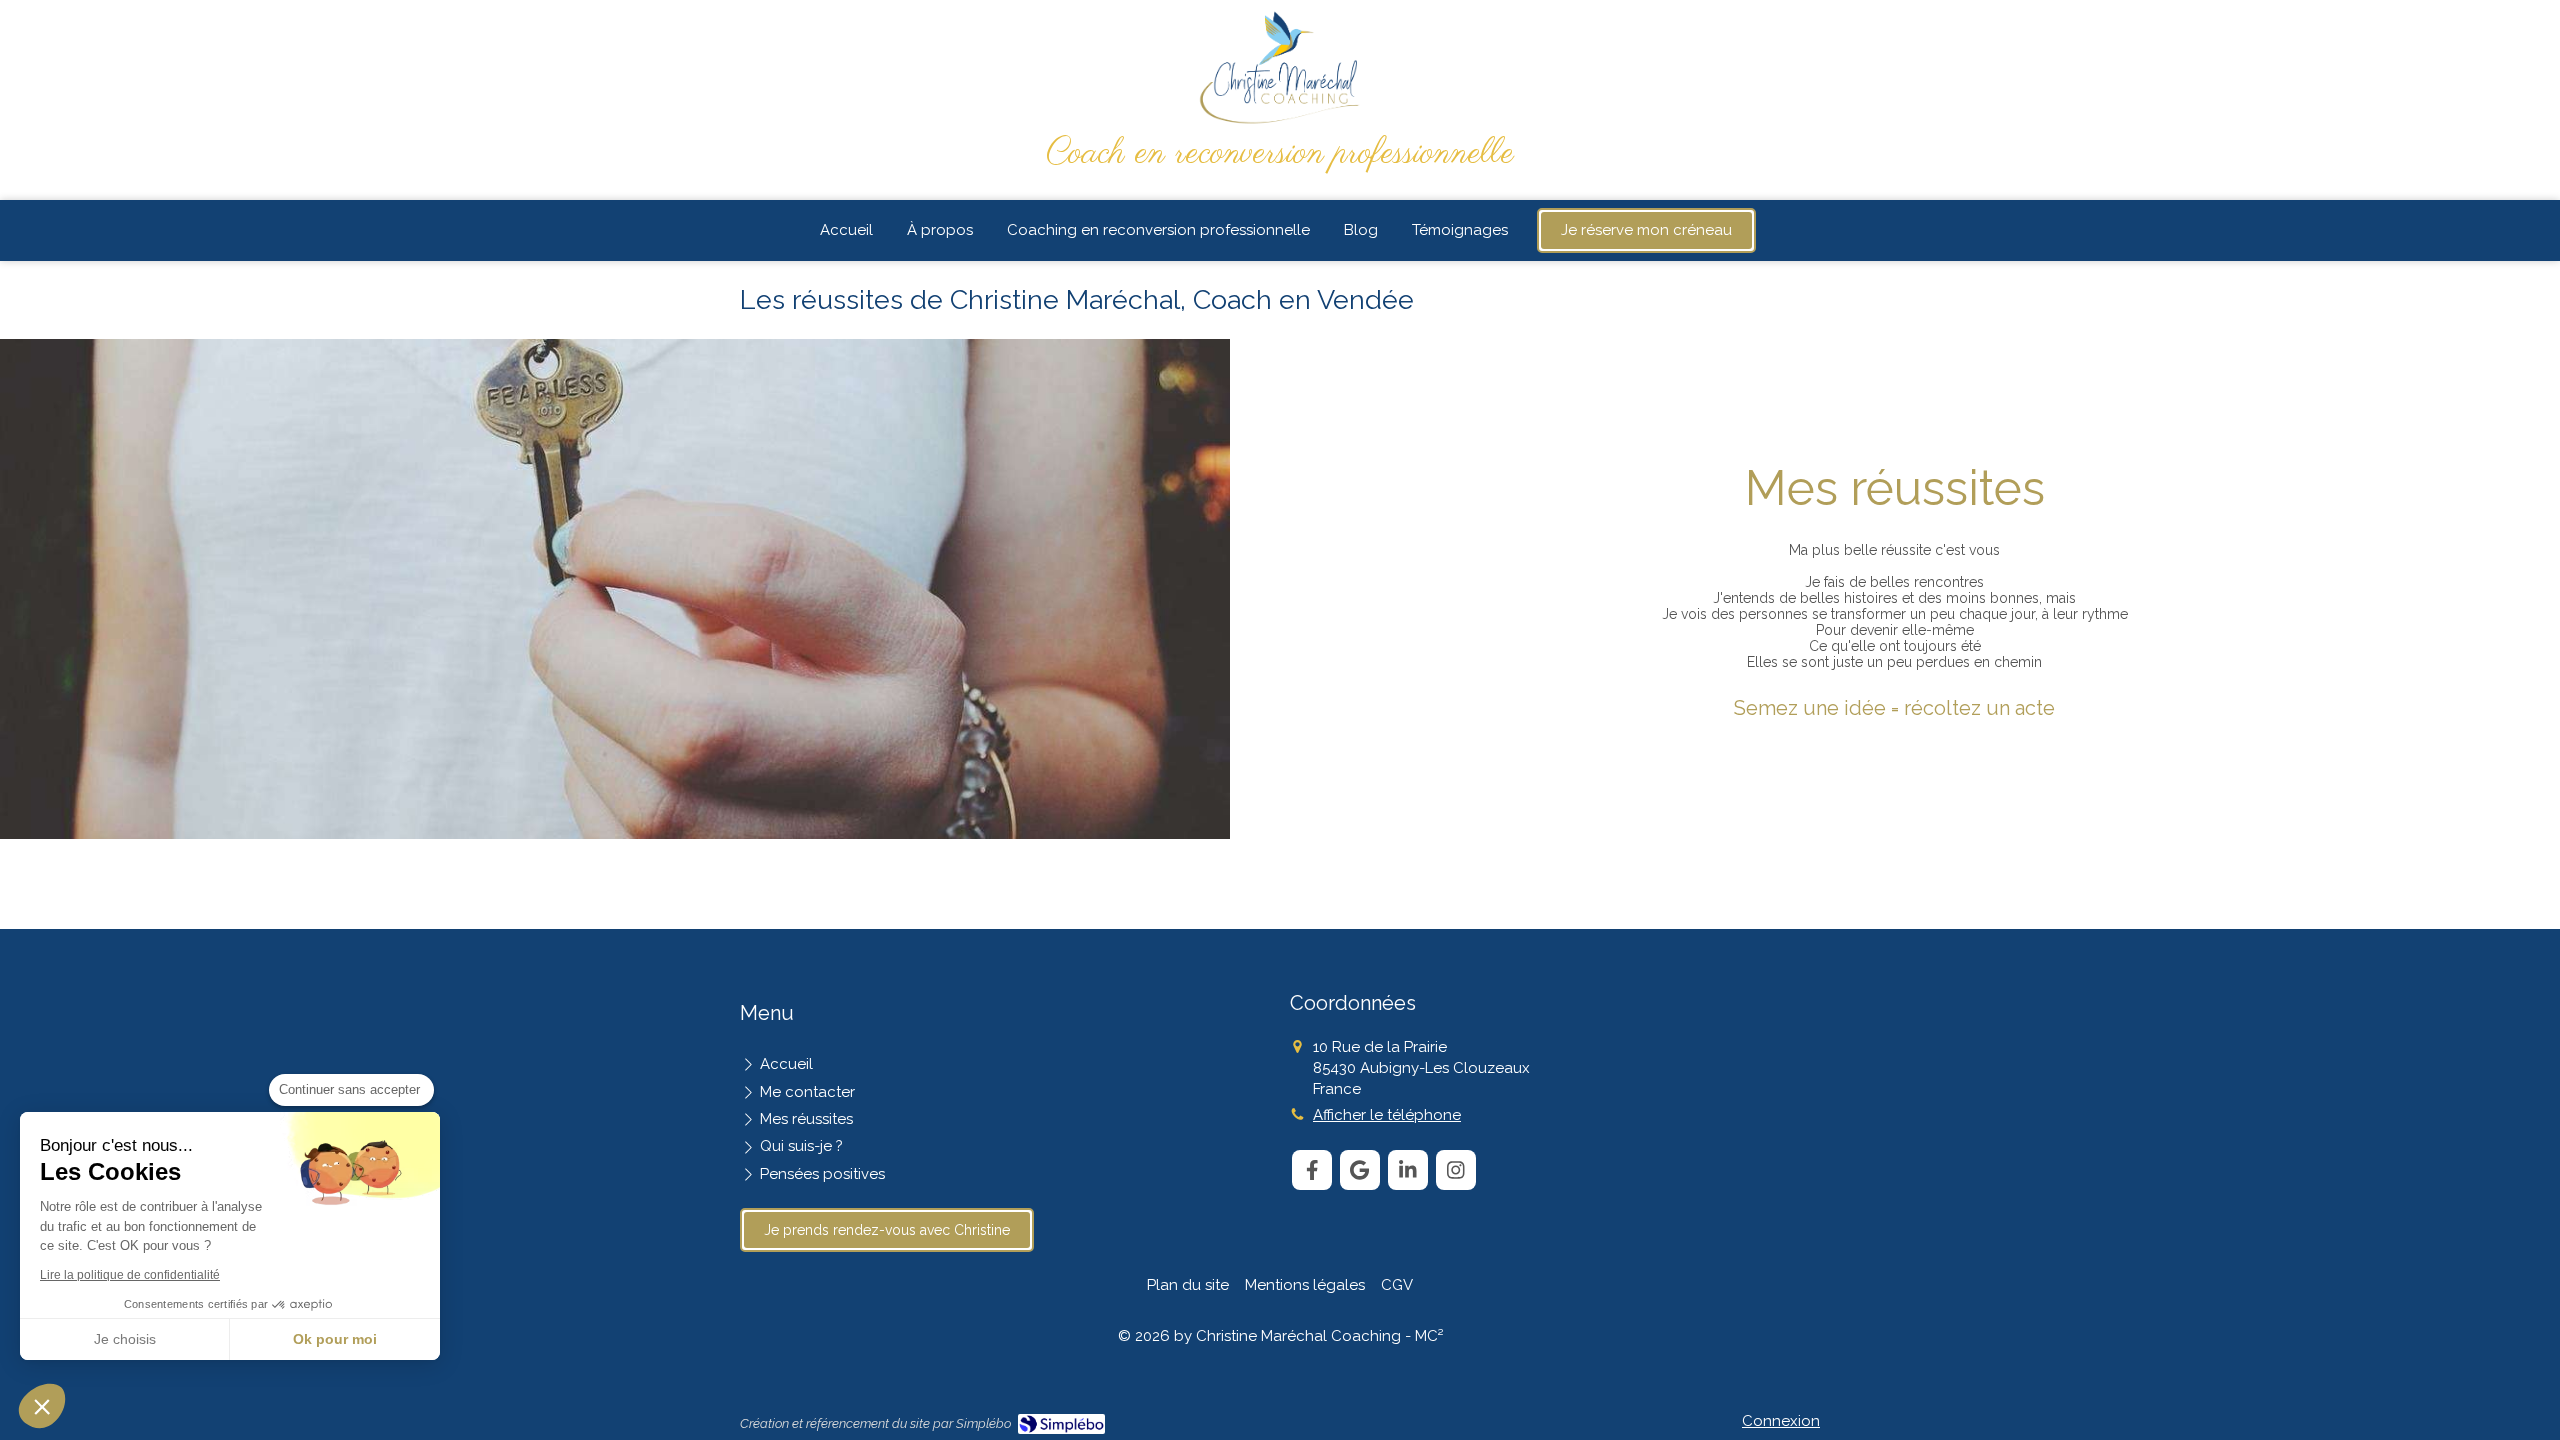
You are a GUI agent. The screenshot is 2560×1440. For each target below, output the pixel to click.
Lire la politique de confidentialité (130, 1275)
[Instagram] (1456, 1170)
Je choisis (125, 1339)
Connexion (1781, 1421)
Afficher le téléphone (1387, 1115)
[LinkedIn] (1408, 1170)
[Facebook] (1312, 1170)
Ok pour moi (335, 1339)
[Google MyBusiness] (1360, 1170)
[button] (42, 1406)
